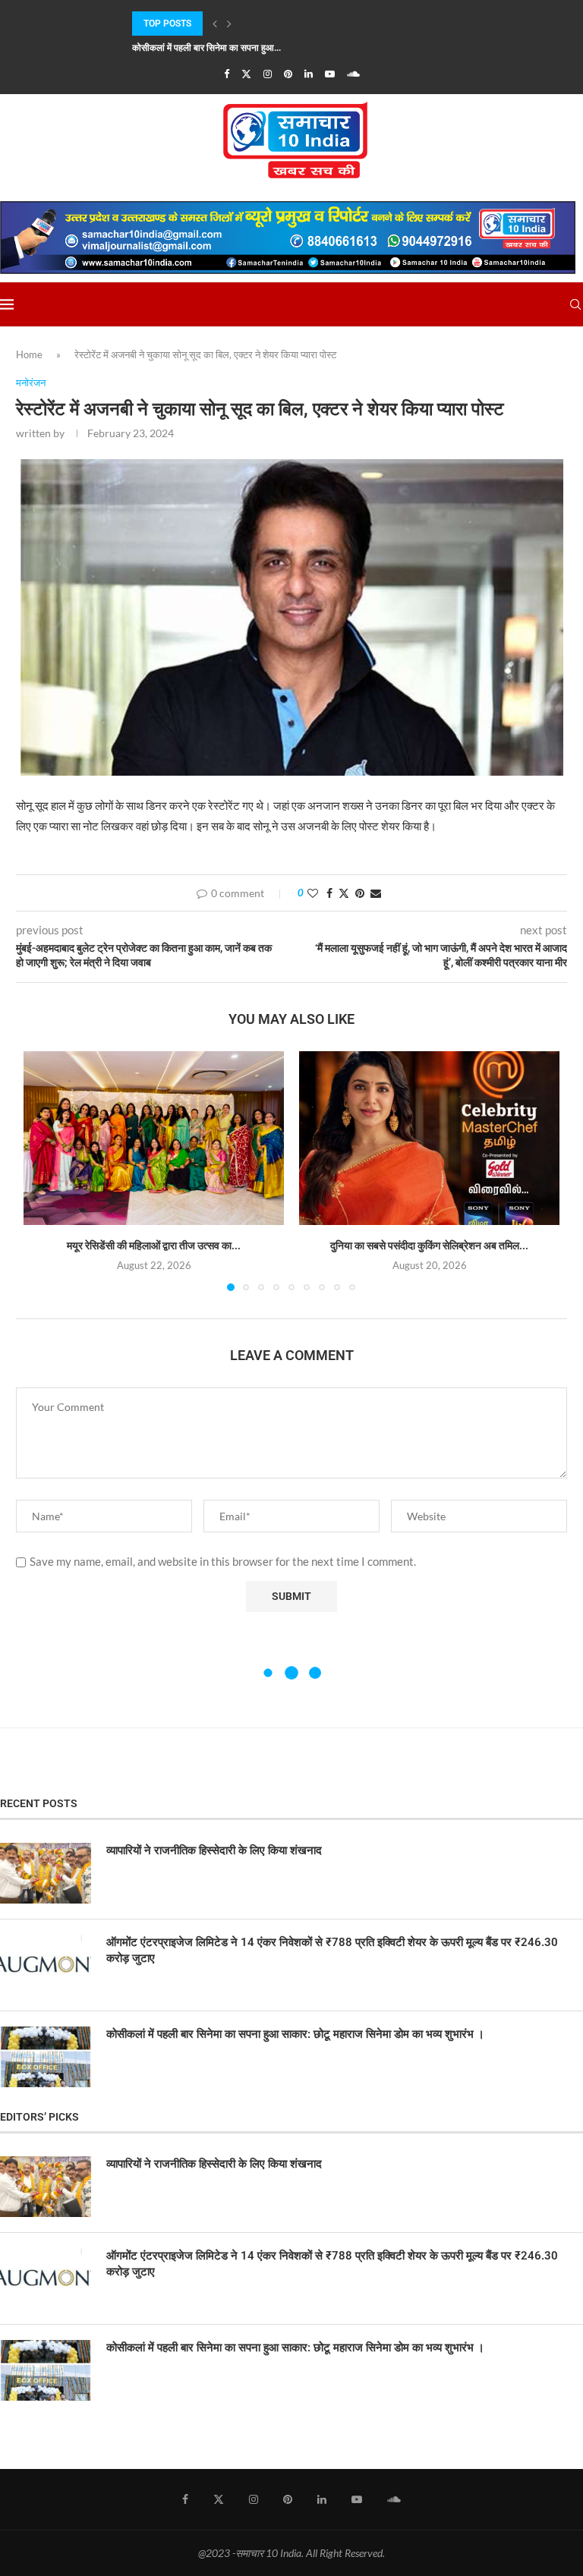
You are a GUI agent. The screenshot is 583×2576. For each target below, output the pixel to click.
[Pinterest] (288, 74)
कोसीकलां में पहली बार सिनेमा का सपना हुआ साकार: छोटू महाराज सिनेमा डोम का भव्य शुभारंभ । (295, 2034)
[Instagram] (268, 74)
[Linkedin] (309, 74)
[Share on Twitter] (344, 893)
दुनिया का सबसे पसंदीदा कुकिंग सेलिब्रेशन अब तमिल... (429, 1245)
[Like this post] (313, 893)
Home (29, 354)
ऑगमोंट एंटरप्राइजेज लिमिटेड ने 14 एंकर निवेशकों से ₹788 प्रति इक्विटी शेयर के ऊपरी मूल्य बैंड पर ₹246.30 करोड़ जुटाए (332, 1950)
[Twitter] (246, 74)
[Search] (575, 304)
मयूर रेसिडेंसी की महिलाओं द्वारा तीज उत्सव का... (154, 1245)
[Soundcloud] (353, 74)
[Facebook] (227, 74)
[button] (215, 24)
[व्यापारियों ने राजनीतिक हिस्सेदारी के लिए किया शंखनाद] (46, 1873)
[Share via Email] (376, 893)
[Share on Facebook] (329, 893)
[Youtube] (330, 74)
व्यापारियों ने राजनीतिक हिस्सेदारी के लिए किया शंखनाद (214, 1850)
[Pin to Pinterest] (360, 893)
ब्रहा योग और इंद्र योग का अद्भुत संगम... (197, 48)
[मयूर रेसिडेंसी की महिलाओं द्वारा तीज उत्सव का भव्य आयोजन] (154, 1138)
